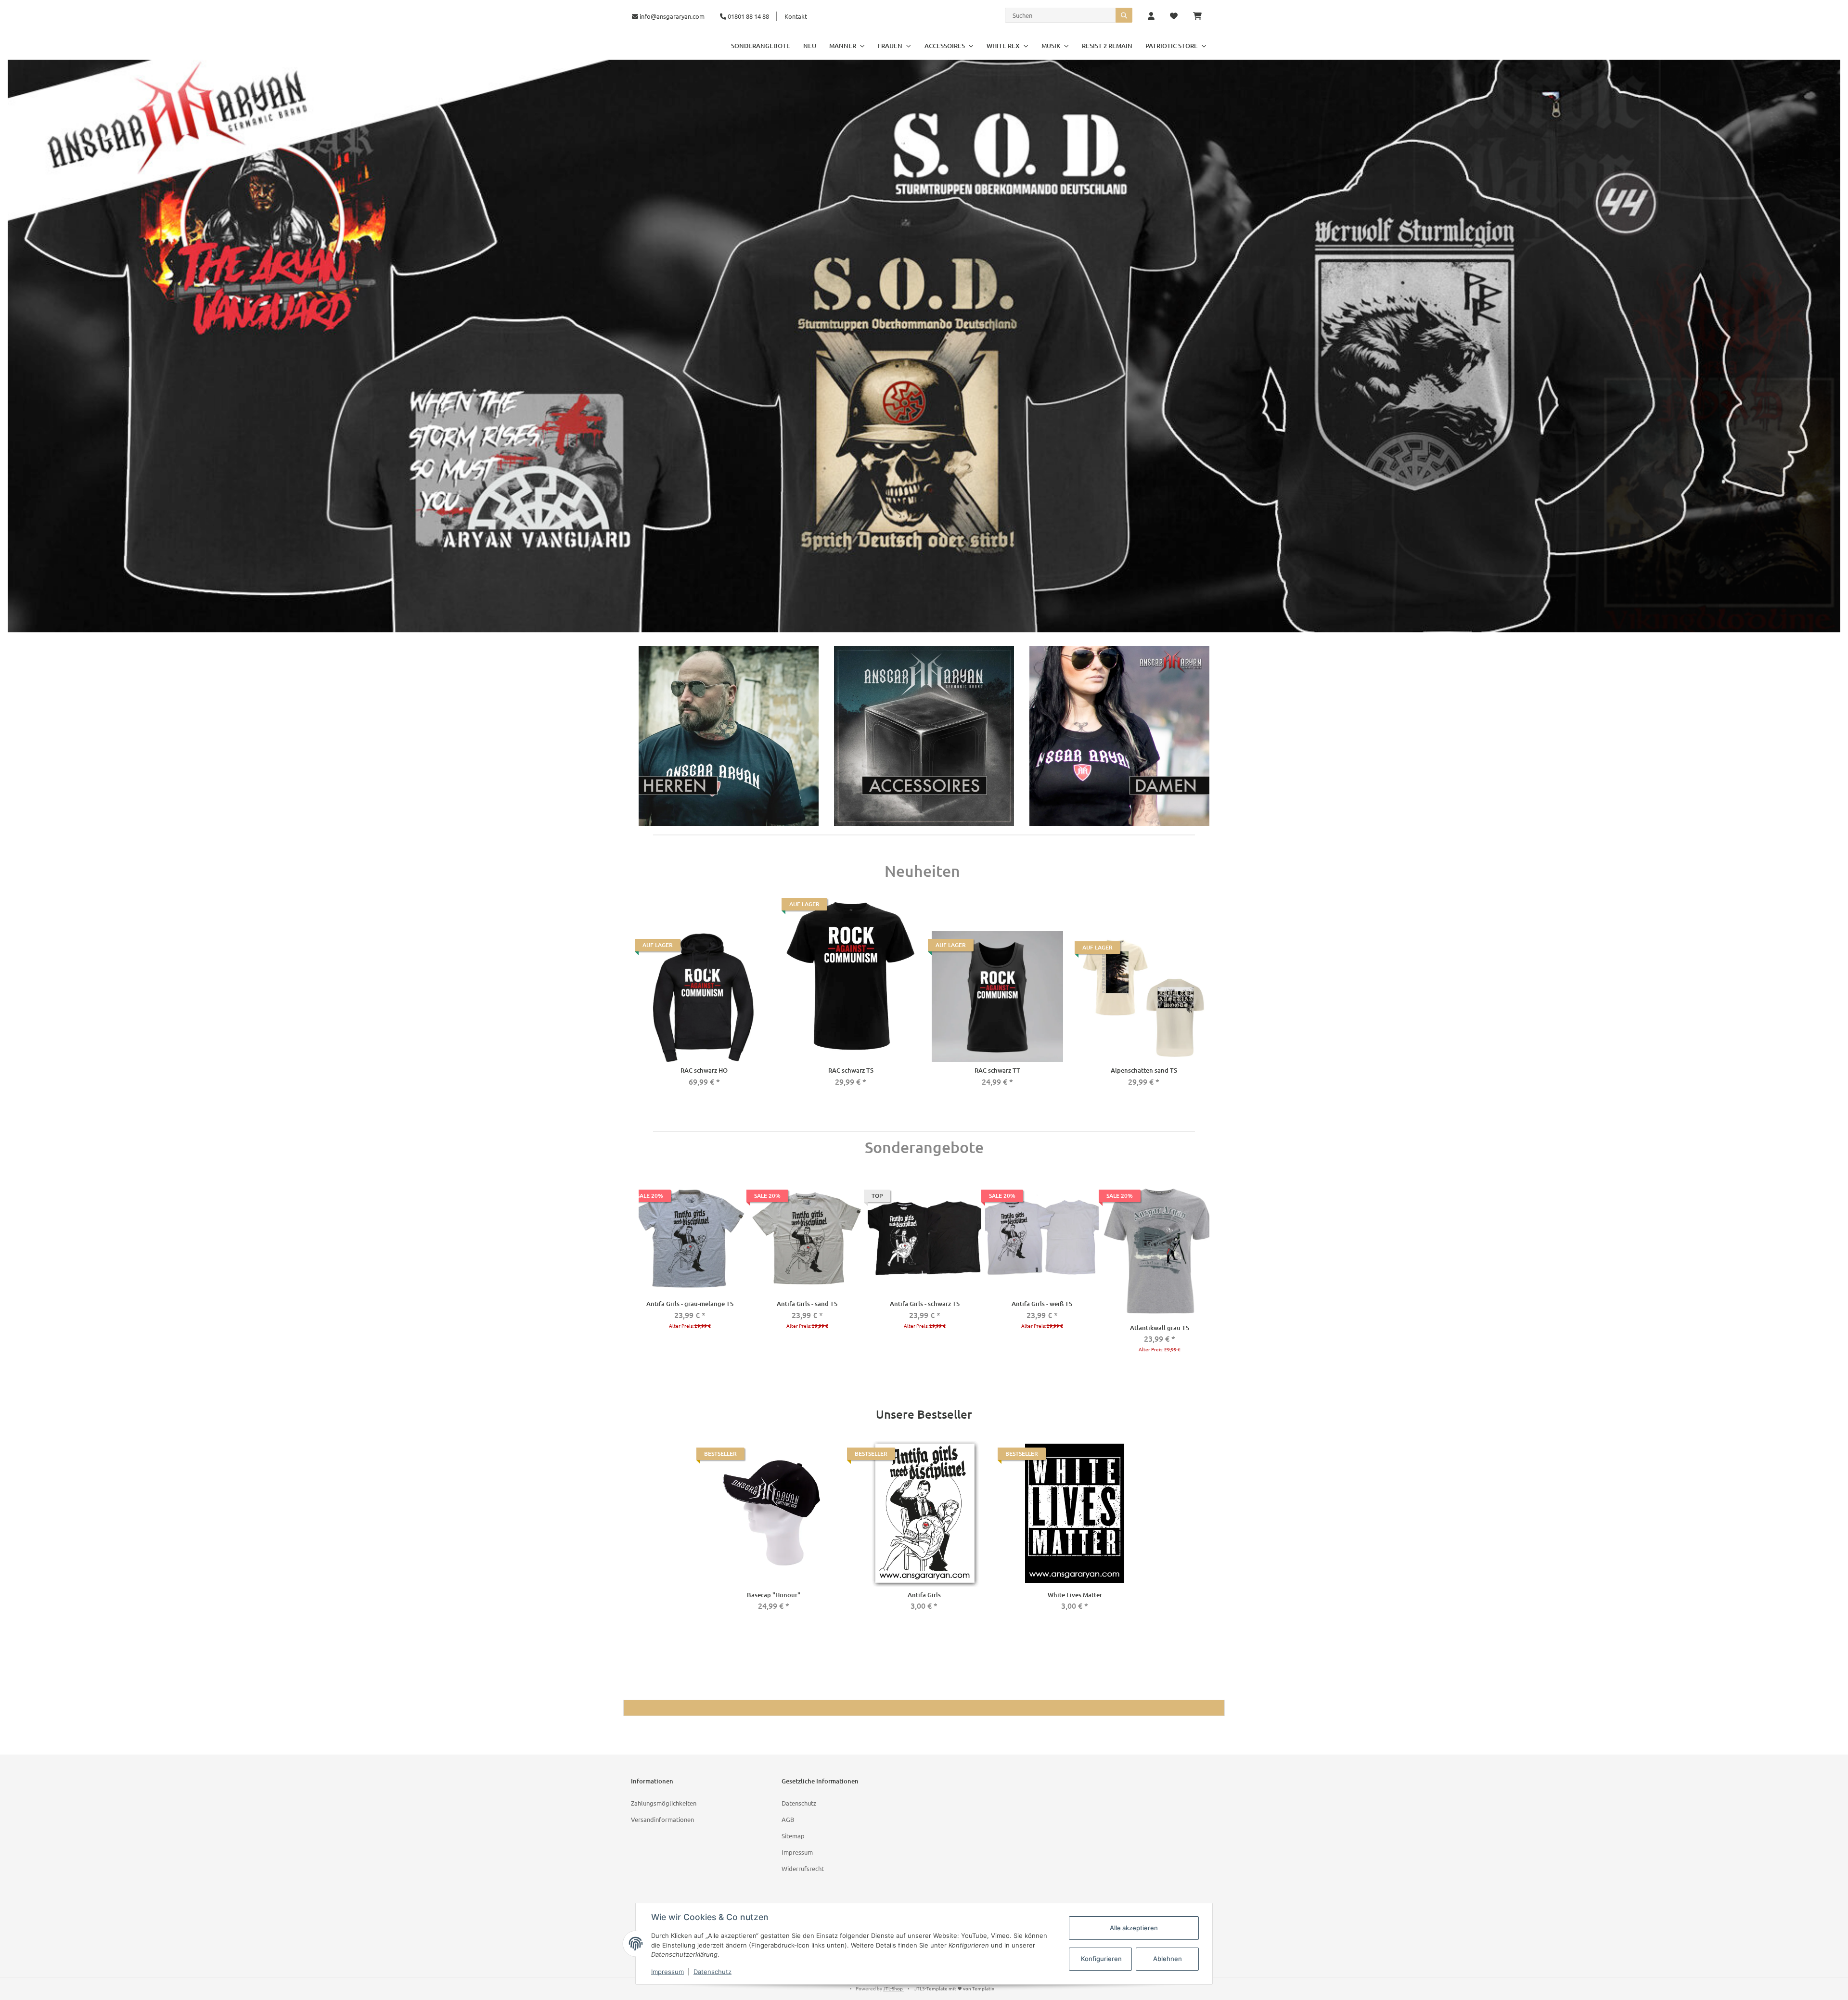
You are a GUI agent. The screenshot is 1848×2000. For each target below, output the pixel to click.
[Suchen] (1124, 15)
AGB (788, 1819)
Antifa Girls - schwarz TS (925, 1304)
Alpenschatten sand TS (1144, 1070)
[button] (1151, 16)
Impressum (797, 1852)
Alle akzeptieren (1134, 1928)
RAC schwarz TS (851, 1070)
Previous (641, 1280)
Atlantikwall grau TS (1160, 1328)
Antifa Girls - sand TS (807, 1304)
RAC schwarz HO (704, 1070)
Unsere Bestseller (924, 1415)
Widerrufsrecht (803, 1868)
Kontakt (796, 16)
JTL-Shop (893, 1988)
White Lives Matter (1075, 1595)
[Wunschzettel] (1174, 16)
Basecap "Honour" (774, 1595)
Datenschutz (799, 1803)
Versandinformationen (662, 1819)
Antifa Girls (924, 1595)
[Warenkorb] (1201, 16)
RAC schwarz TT (997, 1070)
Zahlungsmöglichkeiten (664, 1803)
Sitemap (793, 1836)
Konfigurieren (1101, 1959)
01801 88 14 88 (748, 16)
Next (1207, 1280)
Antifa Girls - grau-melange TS (690, 1304)
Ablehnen (1168, 1959)
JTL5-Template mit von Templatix (954, 1988)
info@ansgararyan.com (672, 16)
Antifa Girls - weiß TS (1042, 1304)
